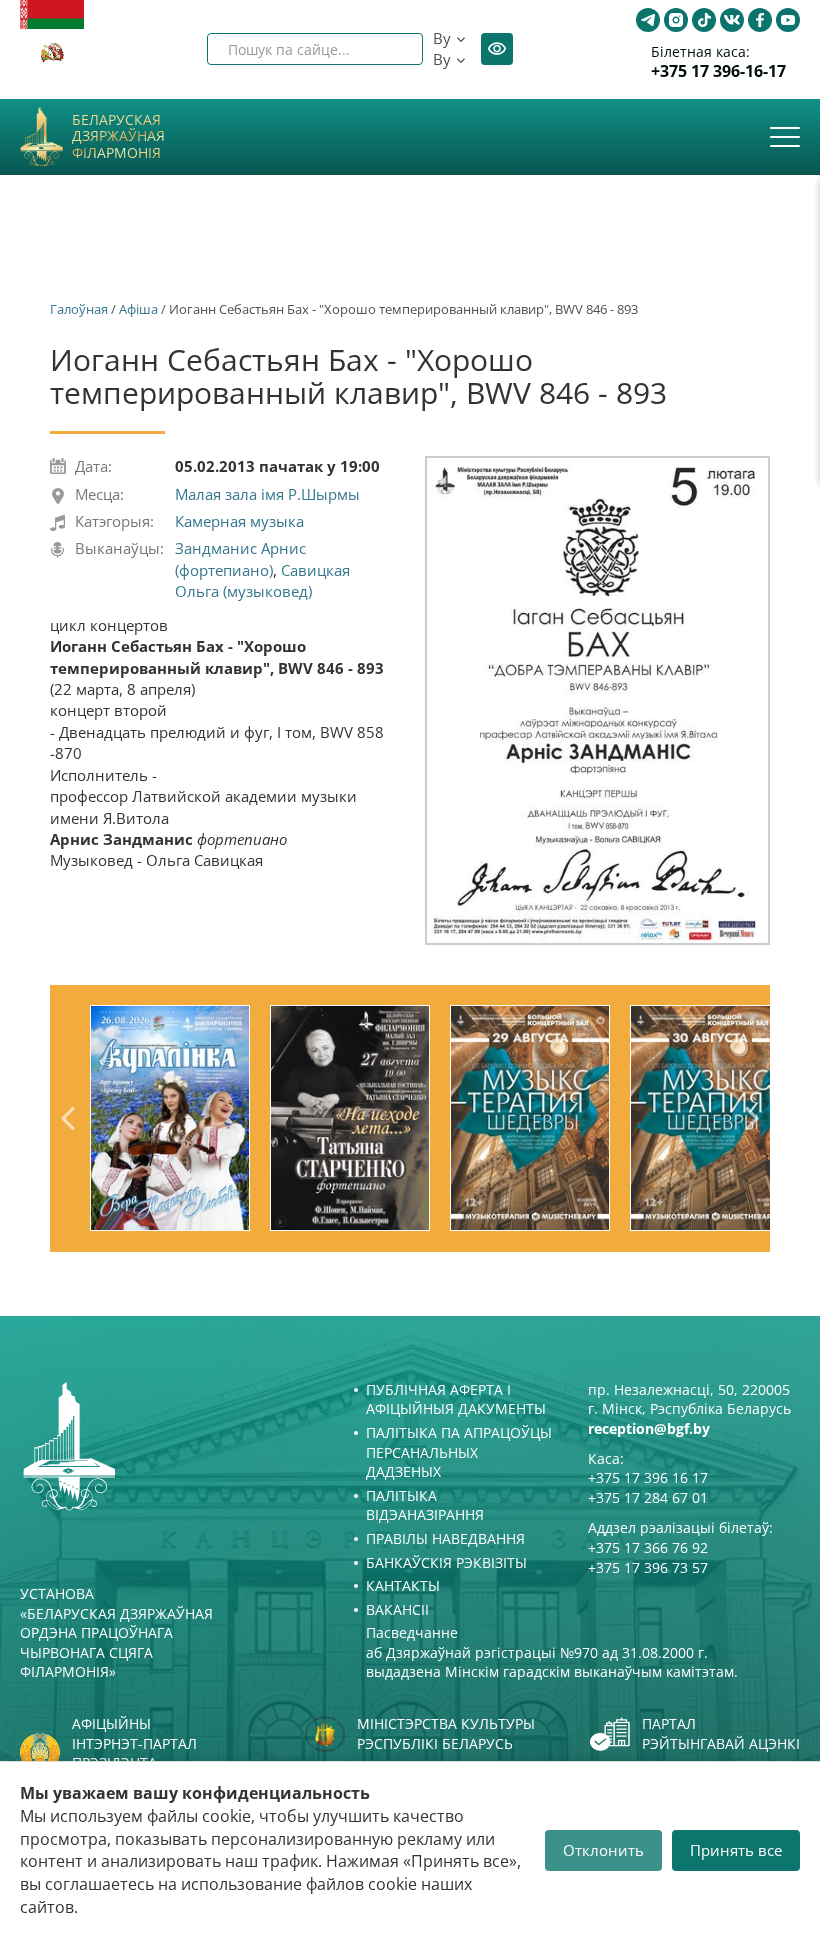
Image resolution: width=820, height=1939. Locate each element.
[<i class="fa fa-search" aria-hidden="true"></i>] (391, 49)
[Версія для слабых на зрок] (497, 49)
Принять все (736, 1850)
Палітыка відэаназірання (425, 1505)
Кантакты (403, 1585)
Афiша (138, 309)
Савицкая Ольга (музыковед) (262, 580)
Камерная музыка (239, 521)
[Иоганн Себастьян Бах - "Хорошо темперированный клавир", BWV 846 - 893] (597, 700)
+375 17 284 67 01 (648, 1497)
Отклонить (603, 1850)
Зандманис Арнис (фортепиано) (240, 558)
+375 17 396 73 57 (648, 1567)
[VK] (732, 20)
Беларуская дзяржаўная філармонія (118, 137)
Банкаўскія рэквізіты (446, 1562)
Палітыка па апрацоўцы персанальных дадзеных (459, 1452)
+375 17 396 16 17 (648, 1477)
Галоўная (79, 309)
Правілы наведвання (445, 1538)
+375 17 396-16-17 (718, 71)
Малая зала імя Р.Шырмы (267, 494)
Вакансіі (397, 1609)
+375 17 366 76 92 (648, 1547)
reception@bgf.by (649, 1428)
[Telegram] (648, 20)
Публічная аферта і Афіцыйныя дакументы (456, 1399)
